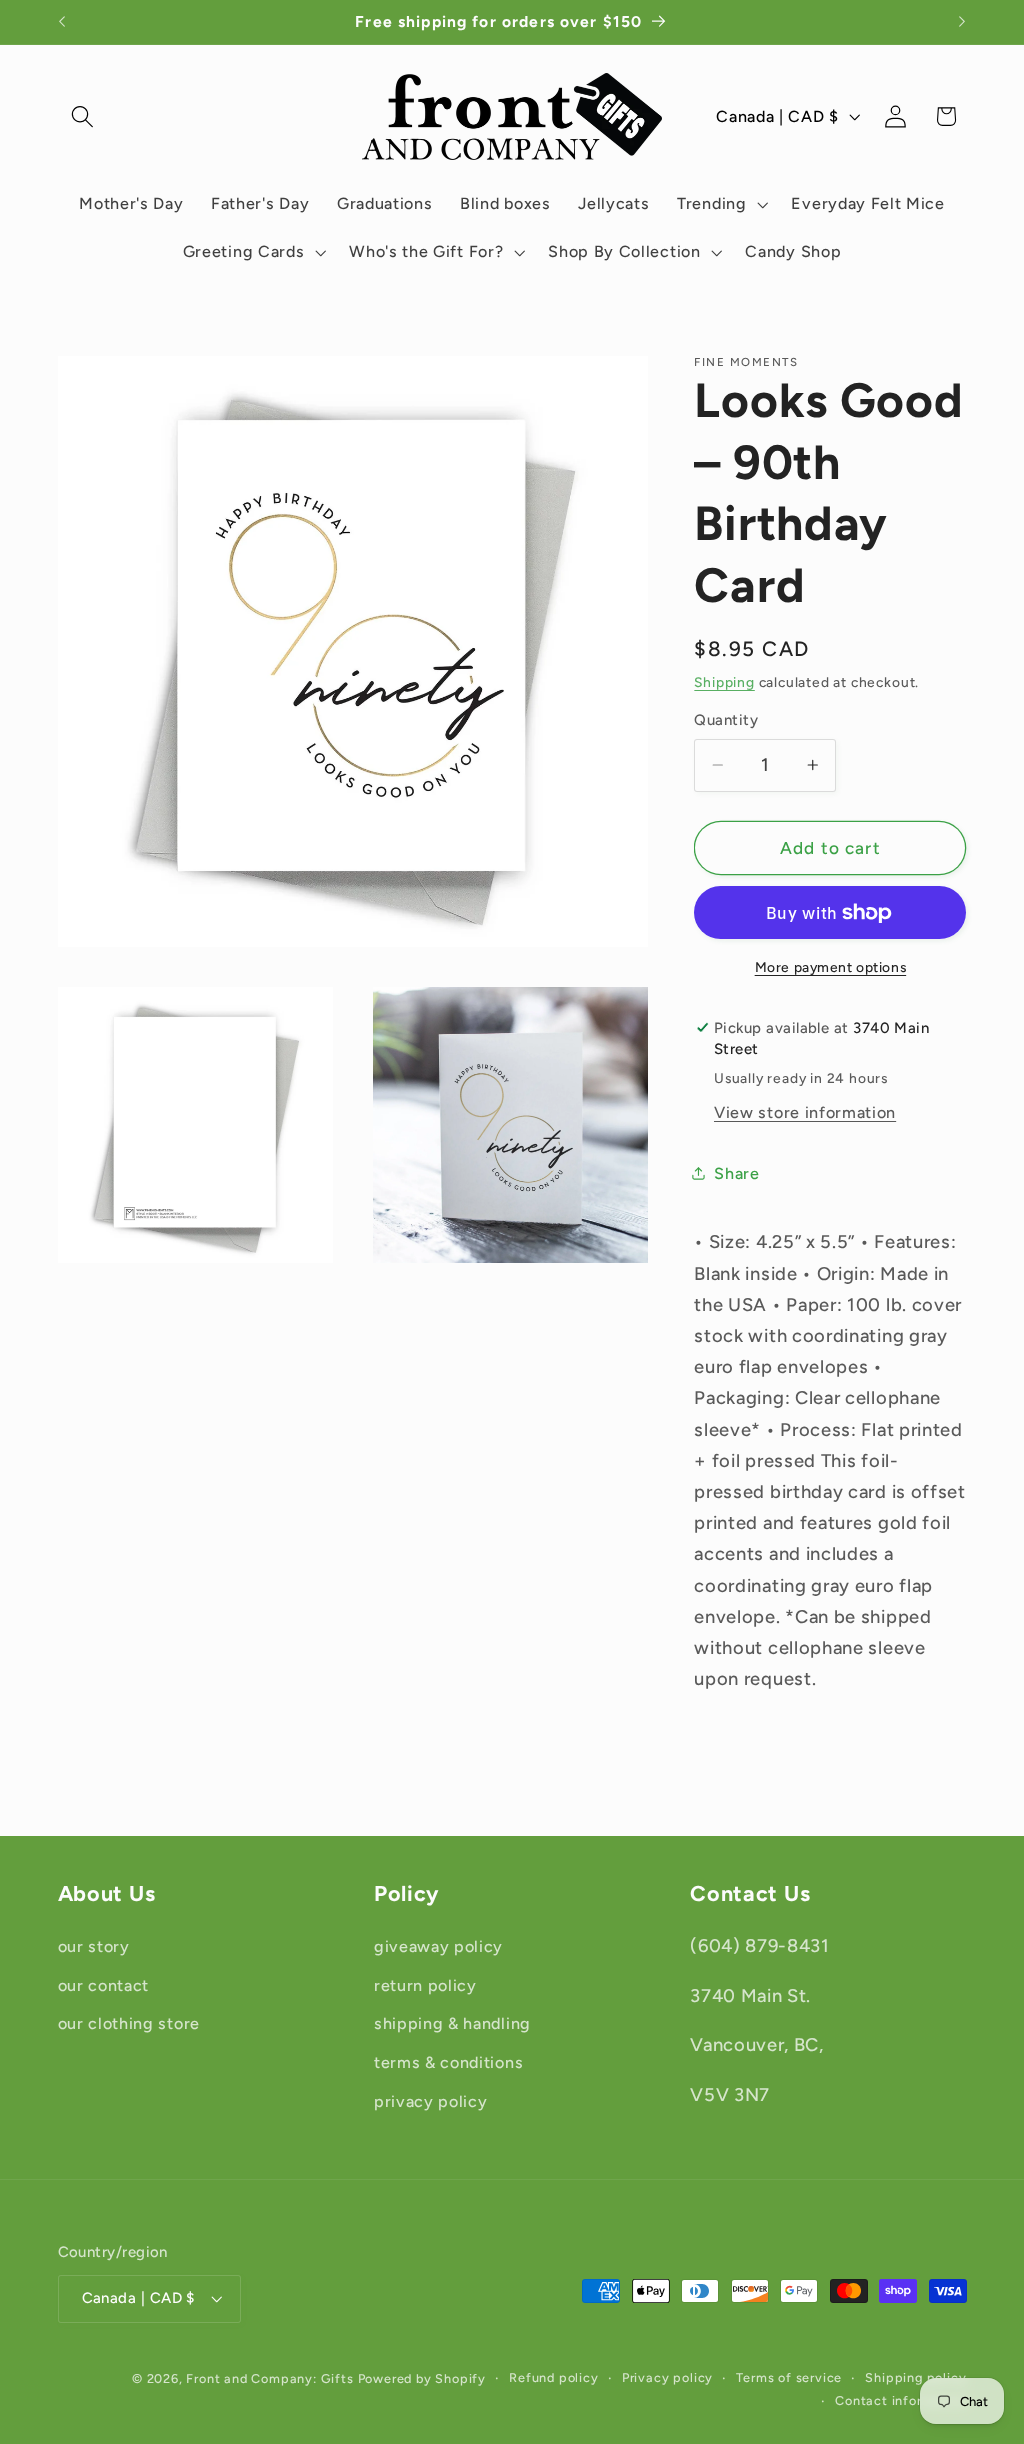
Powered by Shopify (422, 2378)
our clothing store (129, 2023)
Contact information (900, 2400)
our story (94, 1946)
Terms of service (789, 2377)
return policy (425, 1985)
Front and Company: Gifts (269, 2378)
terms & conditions (448, 2062)
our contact (104, 1985)
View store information (805, 1112)
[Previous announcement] (62, 22)
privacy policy (431, 2101)
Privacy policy (667, 2377)
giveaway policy (438, 1946)
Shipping (724, 682)
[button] (83, 116)
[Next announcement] (962, 22)
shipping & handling (452, 2023)
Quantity (726, 720)
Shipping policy (915, 2377)
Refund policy (553, 2377)
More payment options (831, 967)
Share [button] (736, 1173)
